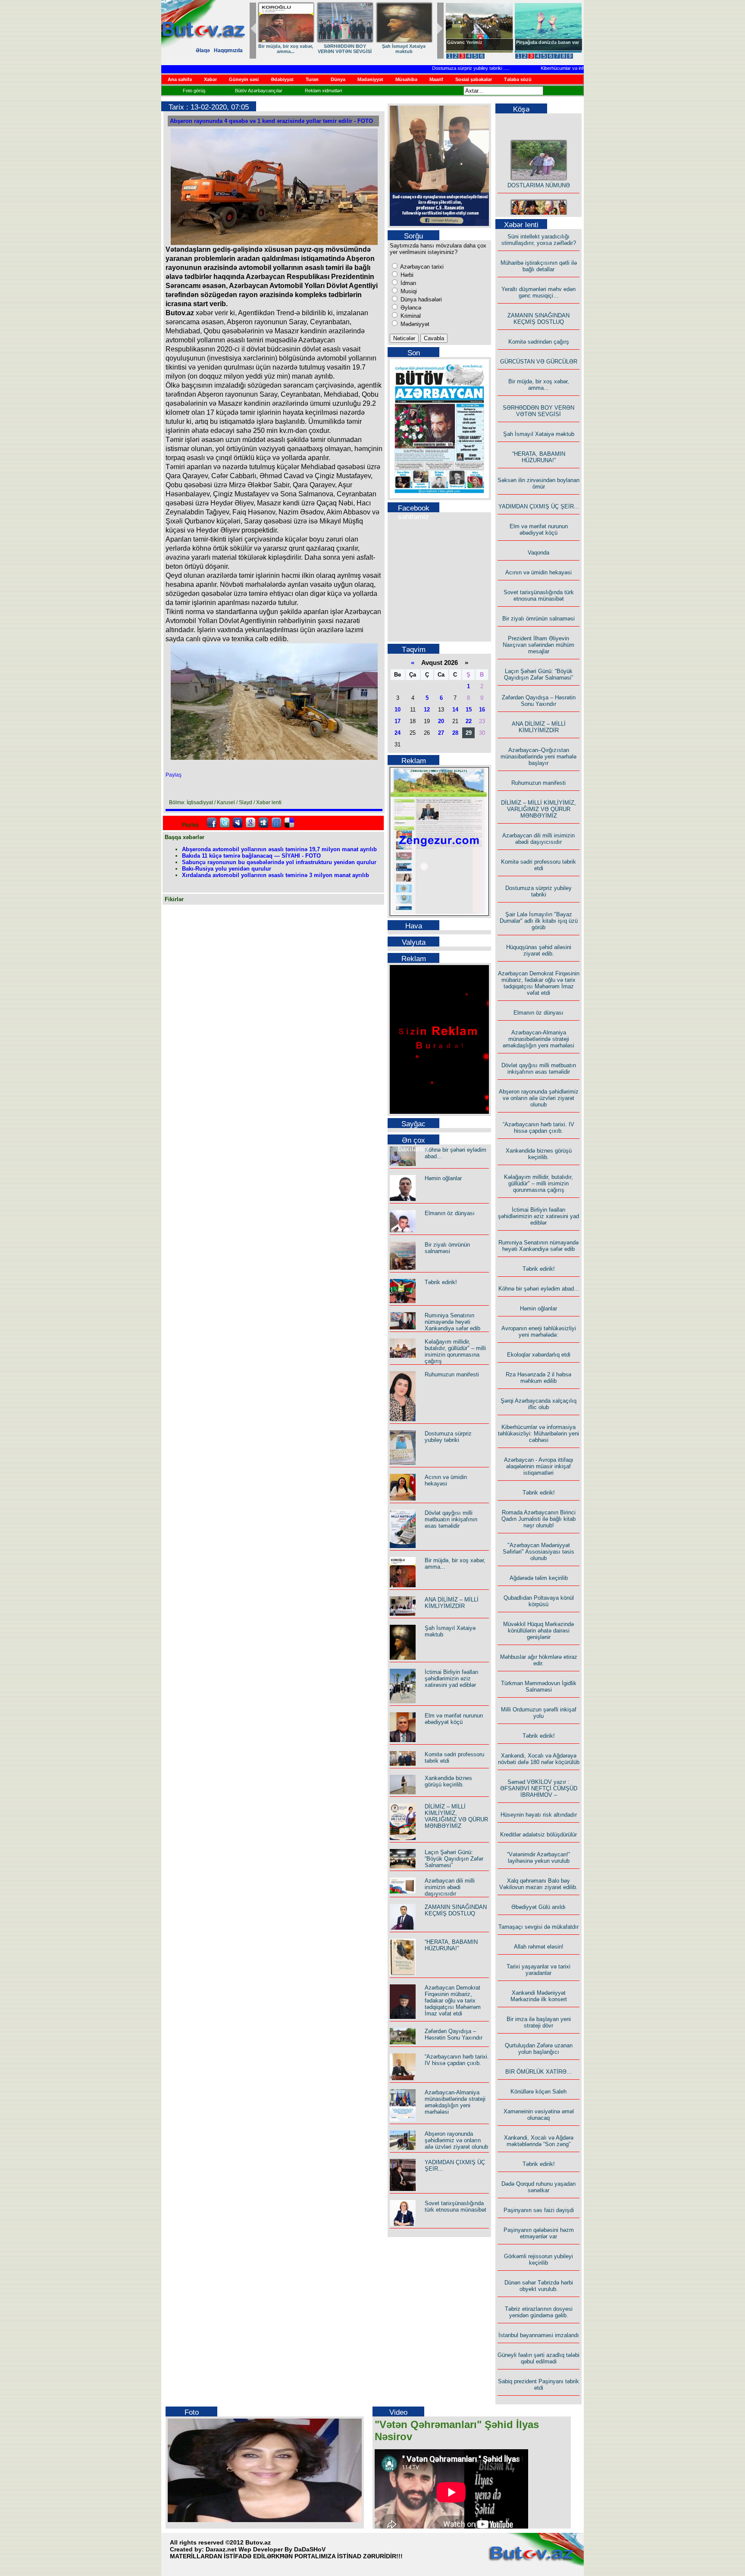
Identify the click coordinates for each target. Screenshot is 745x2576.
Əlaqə (203, 50)
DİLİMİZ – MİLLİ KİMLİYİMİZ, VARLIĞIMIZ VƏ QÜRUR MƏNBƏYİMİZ (456, 1816)
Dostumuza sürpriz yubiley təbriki (429, 68)
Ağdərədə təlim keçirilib (539, 1578)
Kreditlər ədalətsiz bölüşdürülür (538, 1835)
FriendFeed (276, 823)
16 (482, 710)
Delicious (289, 823)
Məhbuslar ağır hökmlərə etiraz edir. (539, 1660)
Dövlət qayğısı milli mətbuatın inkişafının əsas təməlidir (451, 1519)
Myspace (238, 823)
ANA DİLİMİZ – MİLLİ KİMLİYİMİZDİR (452, 1603)
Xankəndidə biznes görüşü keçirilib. (448, 1781)
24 (398, 733)
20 (441, 721)
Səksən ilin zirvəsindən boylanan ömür (538, 483)
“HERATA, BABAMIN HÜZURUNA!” (451, 1945)
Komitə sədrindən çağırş (539, 342)
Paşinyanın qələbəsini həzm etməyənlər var (539, 2233)
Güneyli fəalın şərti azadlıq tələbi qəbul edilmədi (538, 2358)
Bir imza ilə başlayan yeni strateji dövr (539, 2022)
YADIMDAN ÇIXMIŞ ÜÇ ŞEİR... (539, 506)
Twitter (225, 823)
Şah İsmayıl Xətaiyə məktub (539, 434)
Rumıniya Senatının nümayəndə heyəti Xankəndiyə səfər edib (452, 1322)
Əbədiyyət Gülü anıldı (538, 1907)
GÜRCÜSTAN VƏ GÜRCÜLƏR (404, 49)
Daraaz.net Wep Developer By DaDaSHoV (266, 2549)
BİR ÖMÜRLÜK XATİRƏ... (538, 2072)
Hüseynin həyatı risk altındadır (539, 1815)
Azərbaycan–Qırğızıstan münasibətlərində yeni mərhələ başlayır (538, 757)
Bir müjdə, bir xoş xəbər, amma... (539, 385)
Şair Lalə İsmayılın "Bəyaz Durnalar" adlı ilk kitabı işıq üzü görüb (539, 921)
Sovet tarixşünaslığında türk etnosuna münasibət (455, 2206)
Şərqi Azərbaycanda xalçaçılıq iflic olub (538, 1404)
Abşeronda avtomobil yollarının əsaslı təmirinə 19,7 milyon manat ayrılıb (279, 849)
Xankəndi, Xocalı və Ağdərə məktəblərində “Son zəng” (539, 2141)
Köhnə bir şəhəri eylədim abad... (539, 1289)
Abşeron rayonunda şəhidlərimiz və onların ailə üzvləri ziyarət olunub (456, 2140)
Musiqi (408, 291)
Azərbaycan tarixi (421, 267)
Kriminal (410, 316)
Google (250, 823)
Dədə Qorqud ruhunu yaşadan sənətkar (538, 2187)
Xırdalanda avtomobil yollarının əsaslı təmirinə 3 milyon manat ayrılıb (275, 875)
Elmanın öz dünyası (450, 1213)
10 (398, 710)
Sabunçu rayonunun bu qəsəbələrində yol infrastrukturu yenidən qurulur (279, 862)
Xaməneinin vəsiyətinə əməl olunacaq (539, 2115)
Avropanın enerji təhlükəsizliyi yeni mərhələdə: (539, 1332)
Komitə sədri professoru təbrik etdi (538, 865)
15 (469, 710)
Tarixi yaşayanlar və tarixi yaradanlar (538, 1970)
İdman (407, 283)
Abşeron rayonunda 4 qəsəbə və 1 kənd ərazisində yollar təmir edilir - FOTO (271, 121)
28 (455, 733)
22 (469, 721)
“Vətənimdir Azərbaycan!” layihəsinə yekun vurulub (538, 1858)
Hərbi (406, 275)
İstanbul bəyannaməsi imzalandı (539, 2335)
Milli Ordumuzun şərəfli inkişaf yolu (539, 1713)
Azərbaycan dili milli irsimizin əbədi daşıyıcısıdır (450, 1887)
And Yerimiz (461, 42)
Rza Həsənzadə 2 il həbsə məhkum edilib (538, 1378)
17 (398, 721)
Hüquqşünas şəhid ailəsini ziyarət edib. (539, 950)
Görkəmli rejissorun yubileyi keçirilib (538, 2259)
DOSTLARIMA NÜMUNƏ (286, 46)
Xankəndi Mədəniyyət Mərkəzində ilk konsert (539, 1996)
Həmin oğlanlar (443, 1178)
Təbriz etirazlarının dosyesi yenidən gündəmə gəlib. (539, 2312)
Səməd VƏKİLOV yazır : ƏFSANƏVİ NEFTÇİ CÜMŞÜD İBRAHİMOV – (539, 1788)
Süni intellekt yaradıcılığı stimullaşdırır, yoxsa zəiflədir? (539, 240)
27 (441, 733)
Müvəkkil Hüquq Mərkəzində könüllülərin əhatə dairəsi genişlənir (538, 1631)
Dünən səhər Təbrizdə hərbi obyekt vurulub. (539, 2286)
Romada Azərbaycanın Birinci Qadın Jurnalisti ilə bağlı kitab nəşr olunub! (538, 1519)
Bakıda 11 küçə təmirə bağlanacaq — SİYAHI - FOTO (251, 856)
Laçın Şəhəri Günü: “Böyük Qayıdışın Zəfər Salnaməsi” (454, 1859)
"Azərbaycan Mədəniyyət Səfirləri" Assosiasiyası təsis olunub (538, 1552)
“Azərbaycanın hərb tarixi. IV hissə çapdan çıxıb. (457, 2060)
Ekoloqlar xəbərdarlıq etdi (539, 1355)
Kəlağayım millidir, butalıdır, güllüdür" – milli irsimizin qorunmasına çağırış (455, 1351)
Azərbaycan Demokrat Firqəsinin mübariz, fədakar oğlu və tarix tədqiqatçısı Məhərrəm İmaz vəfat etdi (453, 2001)
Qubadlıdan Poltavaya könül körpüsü (539, 1601)
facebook (212, 823)
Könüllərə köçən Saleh (538, 2092)
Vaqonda (538, 553)
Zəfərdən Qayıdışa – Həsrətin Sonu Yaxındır (454, 2034)
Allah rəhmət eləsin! (539, 1947)
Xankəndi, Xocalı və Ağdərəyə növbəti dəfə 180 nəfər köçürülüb (539, 1759)
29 (469, 733)
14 (455, 710)
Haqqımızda (228, 50)
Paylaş (174, 775)
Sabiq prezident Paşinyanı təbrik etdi (538, 2385)
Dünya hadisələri (420, 299)
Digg (263, 823)
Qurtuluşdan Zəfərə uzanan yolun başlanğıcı (539, 2049)
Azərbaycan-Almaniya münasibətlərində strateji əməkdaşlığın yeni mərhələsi (455, 2102)
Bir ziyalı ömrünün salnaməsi (447, 1248)
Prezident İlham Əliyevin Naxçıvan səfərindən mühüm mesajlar (538, 645)
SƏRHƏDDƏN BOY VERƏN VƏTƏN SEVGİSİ (538, 411)
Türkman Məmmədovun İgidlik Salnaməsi (539, 1686)
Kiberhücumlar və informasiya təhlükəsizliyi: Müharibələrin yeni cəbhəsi (577, 68)
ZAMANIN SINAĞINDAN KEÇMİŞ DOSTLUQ (345, 49)
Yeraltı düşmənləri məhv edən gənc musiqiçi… (538, 292)
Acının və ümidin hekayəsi (446, 1480)
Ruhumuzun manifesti (452, 1374)
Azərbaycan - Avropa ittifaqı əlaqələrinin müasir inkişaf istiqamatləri (539, 1466)
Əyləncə (410, 308)
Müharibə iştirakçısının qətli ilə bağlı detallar (539, 266)
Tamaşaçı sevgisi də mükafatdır (538, 1927)
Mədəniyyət (414, 324)
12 (427, 710)
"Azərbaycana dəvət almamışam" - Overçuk (542, 45)
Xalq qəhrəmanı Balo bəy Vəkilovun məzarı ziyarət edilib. (538, 1884)
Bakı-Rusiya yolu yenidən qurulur (227, 869)
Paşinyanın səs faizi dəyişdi (539, 2210)
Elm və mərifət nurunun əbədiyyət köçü (454, 1719)
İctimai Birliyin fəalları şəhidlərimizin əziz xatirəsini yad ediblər (452, 1678)
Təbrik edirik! (441, 1282)
